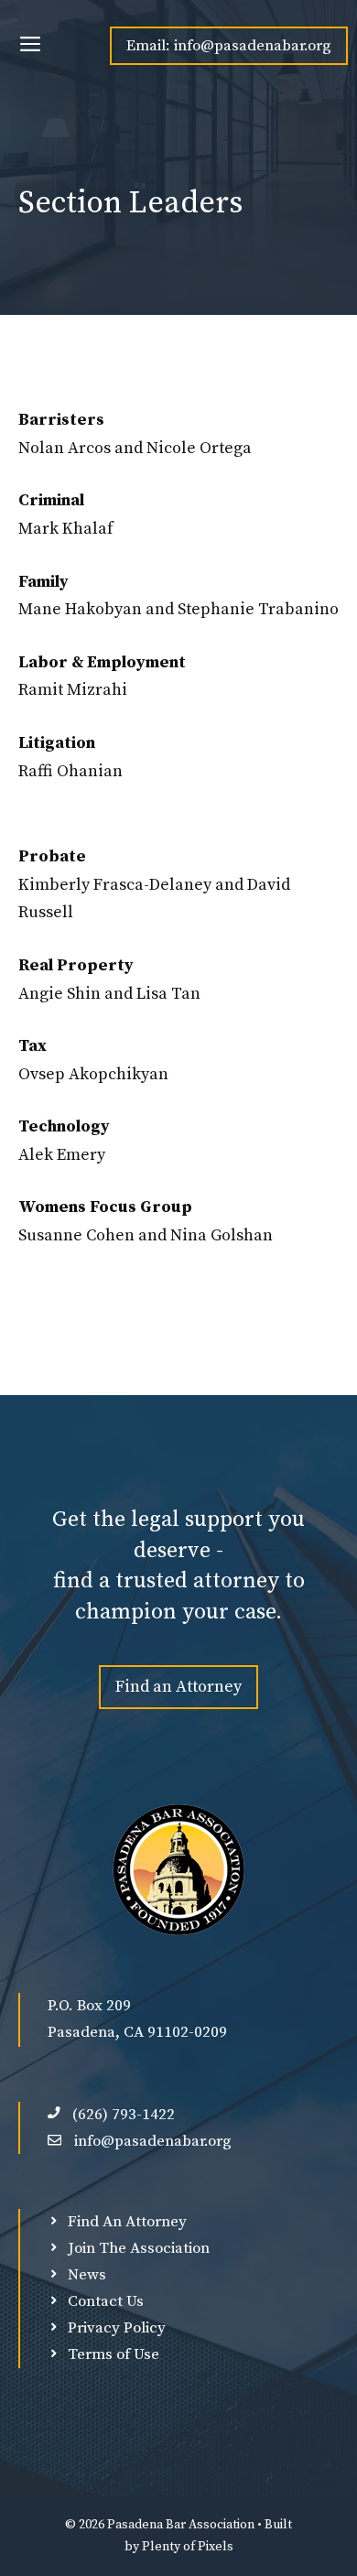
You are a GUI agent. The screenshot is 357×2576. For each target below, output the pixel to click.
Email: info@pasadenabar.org (229, 46)
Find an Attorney (178, 1687)
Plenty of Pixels (188, 2547)
